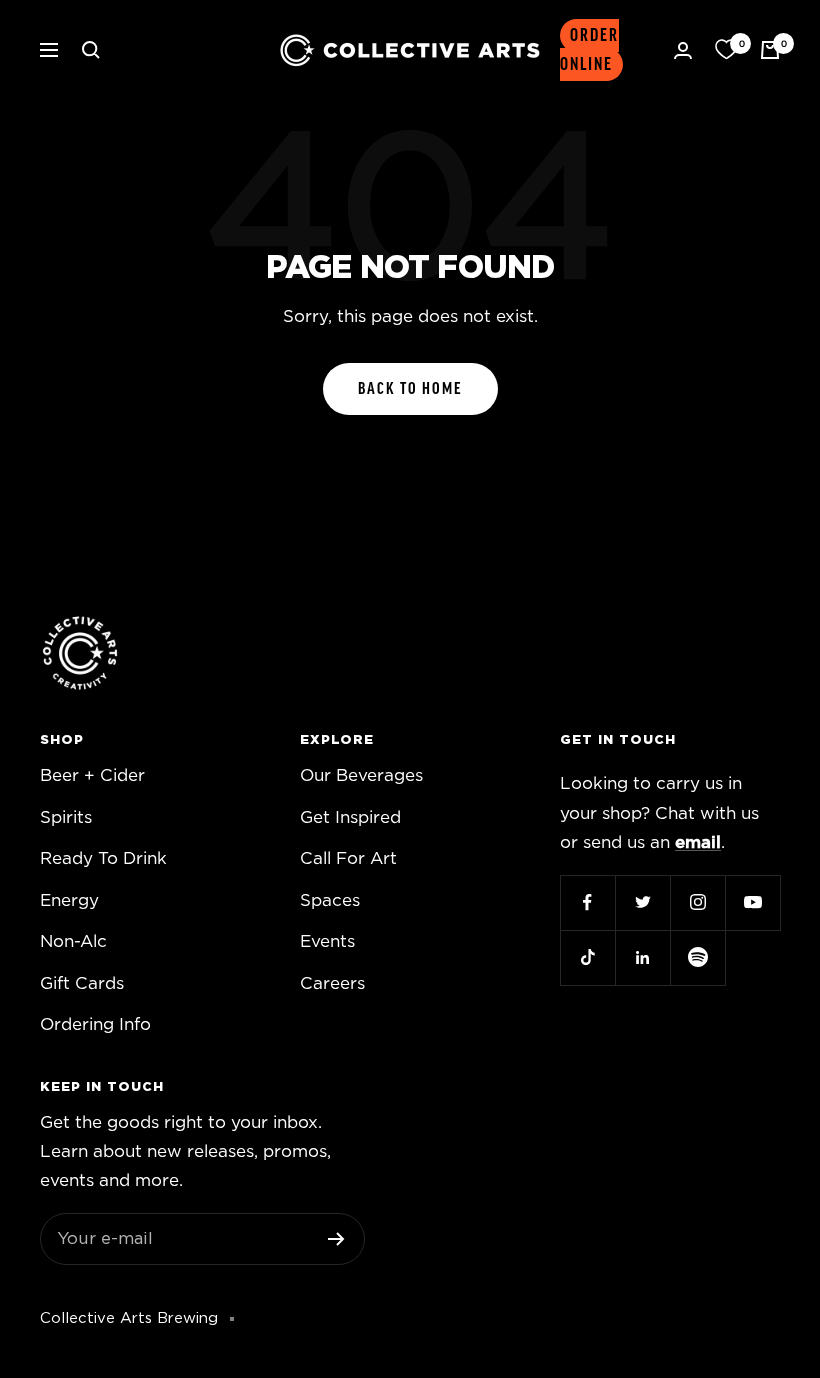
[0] (726, 50)
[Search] (91, 50)
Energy (69, 900)
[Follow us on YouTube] (752, 902)
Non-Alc (73, 941)
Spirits (66, 817)
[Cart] (770, 50)
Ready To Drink (103, 858)
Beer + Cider (92, 775)
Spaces (330, 900)
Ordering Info (95, 1024)
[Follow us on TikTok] (587, 957)
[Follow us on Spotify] (697, 957)
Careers (332, 983)
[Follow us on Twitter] (642, 902)
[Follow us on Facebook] (587, 902)
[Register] (336, 1239)
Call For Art (348, 858)
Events (327, 941)
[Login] (683, 50)
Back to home (410, 389)
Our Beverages (361, 775)
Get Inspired (350, 817)
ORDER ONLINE (589, 50)
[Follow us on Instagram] (697, 902)
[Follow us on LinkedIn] (642, 957)
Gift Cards (82, 983)
